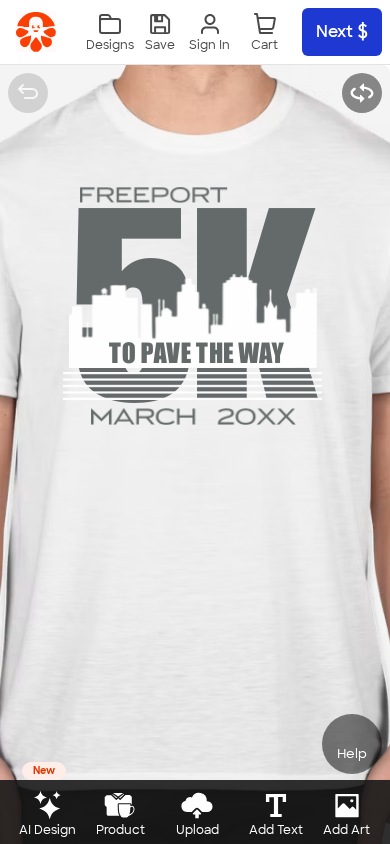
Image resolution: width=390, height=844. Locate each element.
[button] (160, 32)
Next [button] (334, 31)
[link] (36, 32)
